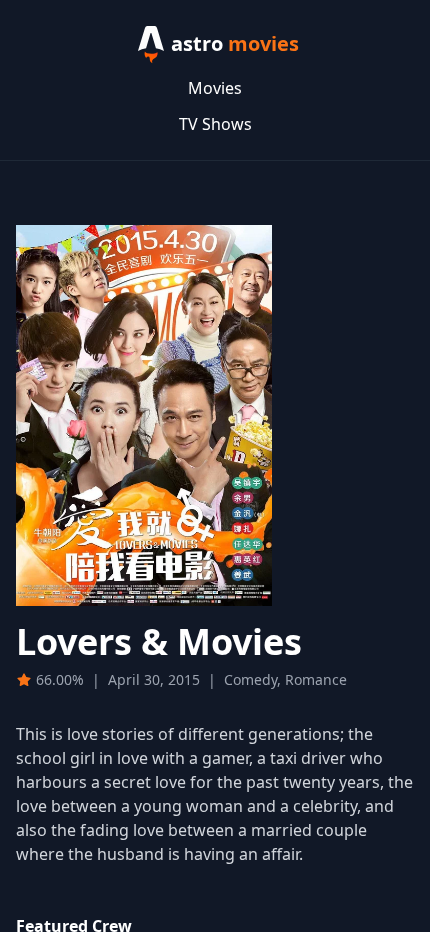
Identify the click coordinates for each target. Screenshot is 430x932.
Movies (215, 88)
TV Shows (215, 124)
